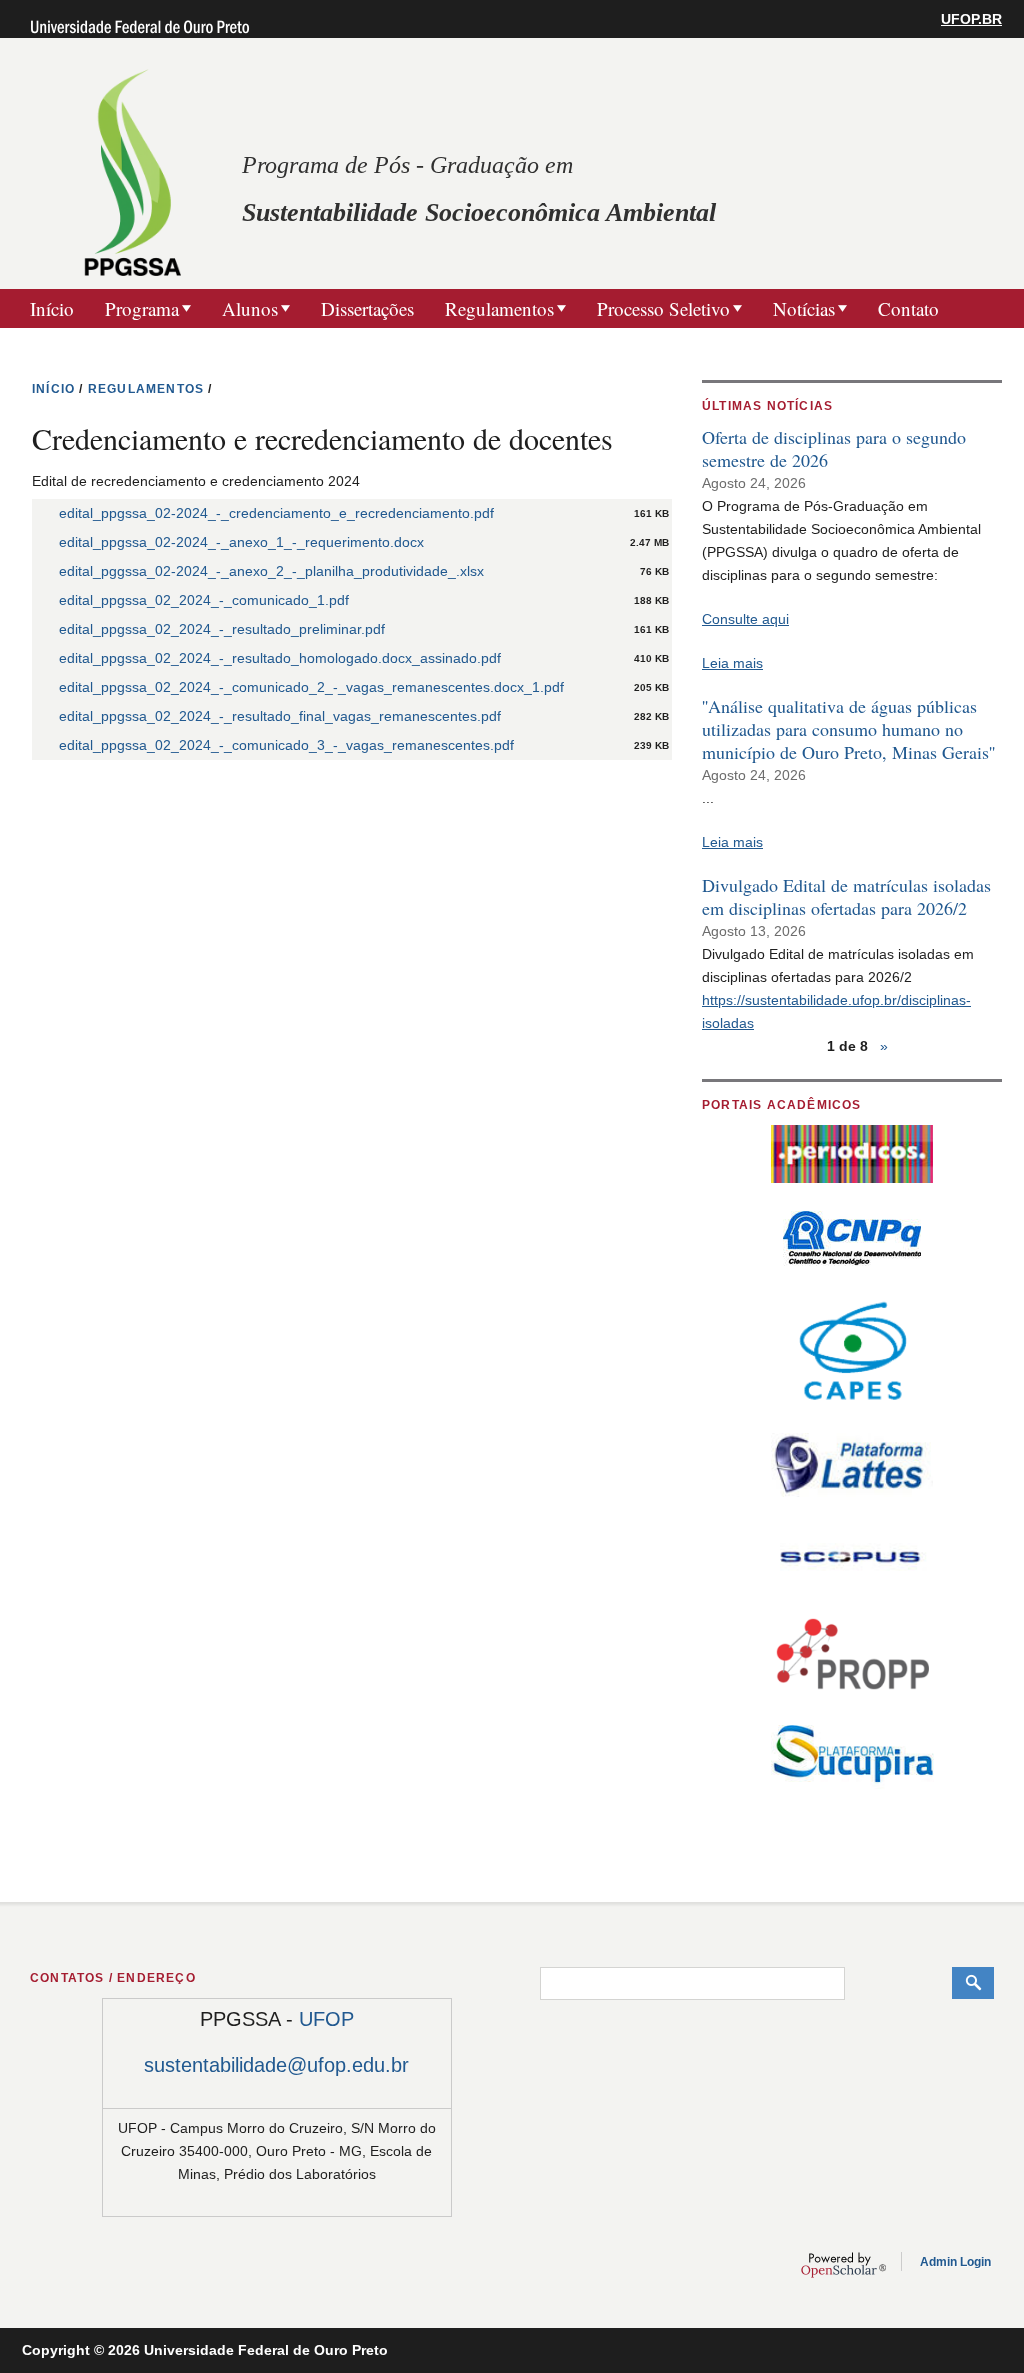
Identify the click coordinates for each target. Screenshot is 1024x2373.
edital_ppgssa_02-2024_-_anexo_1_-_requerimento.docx (241, 542)
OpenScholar (843, 2265)
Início (52, 308)
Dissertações (367, 308)
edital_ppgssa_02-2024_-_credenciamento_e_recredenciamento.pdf (276, 513)
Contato (908, 308)
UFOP (326, 2019)
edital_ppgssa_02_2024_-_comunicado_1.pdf (204, 600)
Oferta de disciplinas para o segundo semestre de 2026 (834, 448)
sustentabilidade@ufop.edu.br (276, 2065)
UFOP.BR (971, 19)
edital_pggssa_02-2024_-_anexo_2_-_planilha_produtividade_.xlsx (271, 571)
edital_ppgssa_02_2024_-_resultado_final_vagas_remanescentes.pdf (280, 716)
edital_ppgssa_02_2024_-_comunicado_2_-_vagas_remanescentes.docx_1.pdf (311, 687)
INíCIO (53, 389)
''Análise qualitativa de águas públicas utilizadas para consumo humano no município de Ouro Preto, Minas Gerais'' (848, 729)
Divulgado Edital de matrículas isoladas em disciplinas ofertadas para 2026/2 (846, 896)
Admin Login (955, 2262)
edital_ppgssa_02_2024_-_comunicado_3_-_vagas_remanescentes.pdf (286, 745)
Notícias (804, 308)
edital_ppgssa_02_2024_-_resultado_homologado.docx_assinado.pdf (280, 658)
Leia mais (732, 663)
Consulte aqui (745, 619)
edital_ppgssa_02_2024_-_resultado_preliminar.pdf (222, 629)
